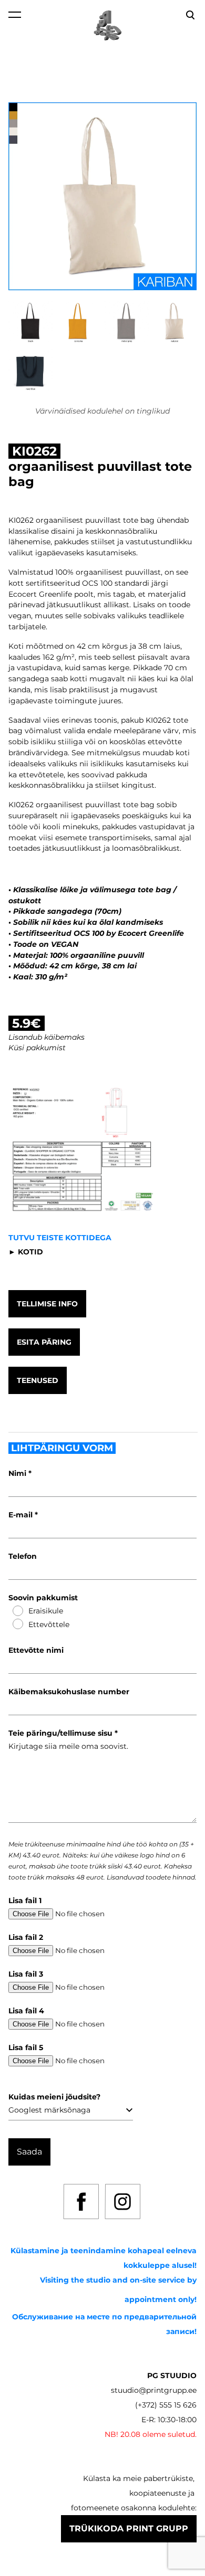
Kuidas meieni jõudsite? (54, 2097)
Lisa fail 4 (26, 2011)
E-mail (22, 1515)
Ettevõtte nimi (36, 1650)
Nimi (18, 1473)
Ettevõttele (49, 1624)
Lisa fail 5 (26, 2047)
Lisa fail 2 (26, 1937)
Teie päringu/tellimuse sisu (61, 1733)
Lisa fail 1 (25, 1901)
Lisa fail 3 (26, 1974)
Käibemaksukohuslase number (69, 1692)
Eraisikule (46, 1611)
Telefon (23, 1556)
